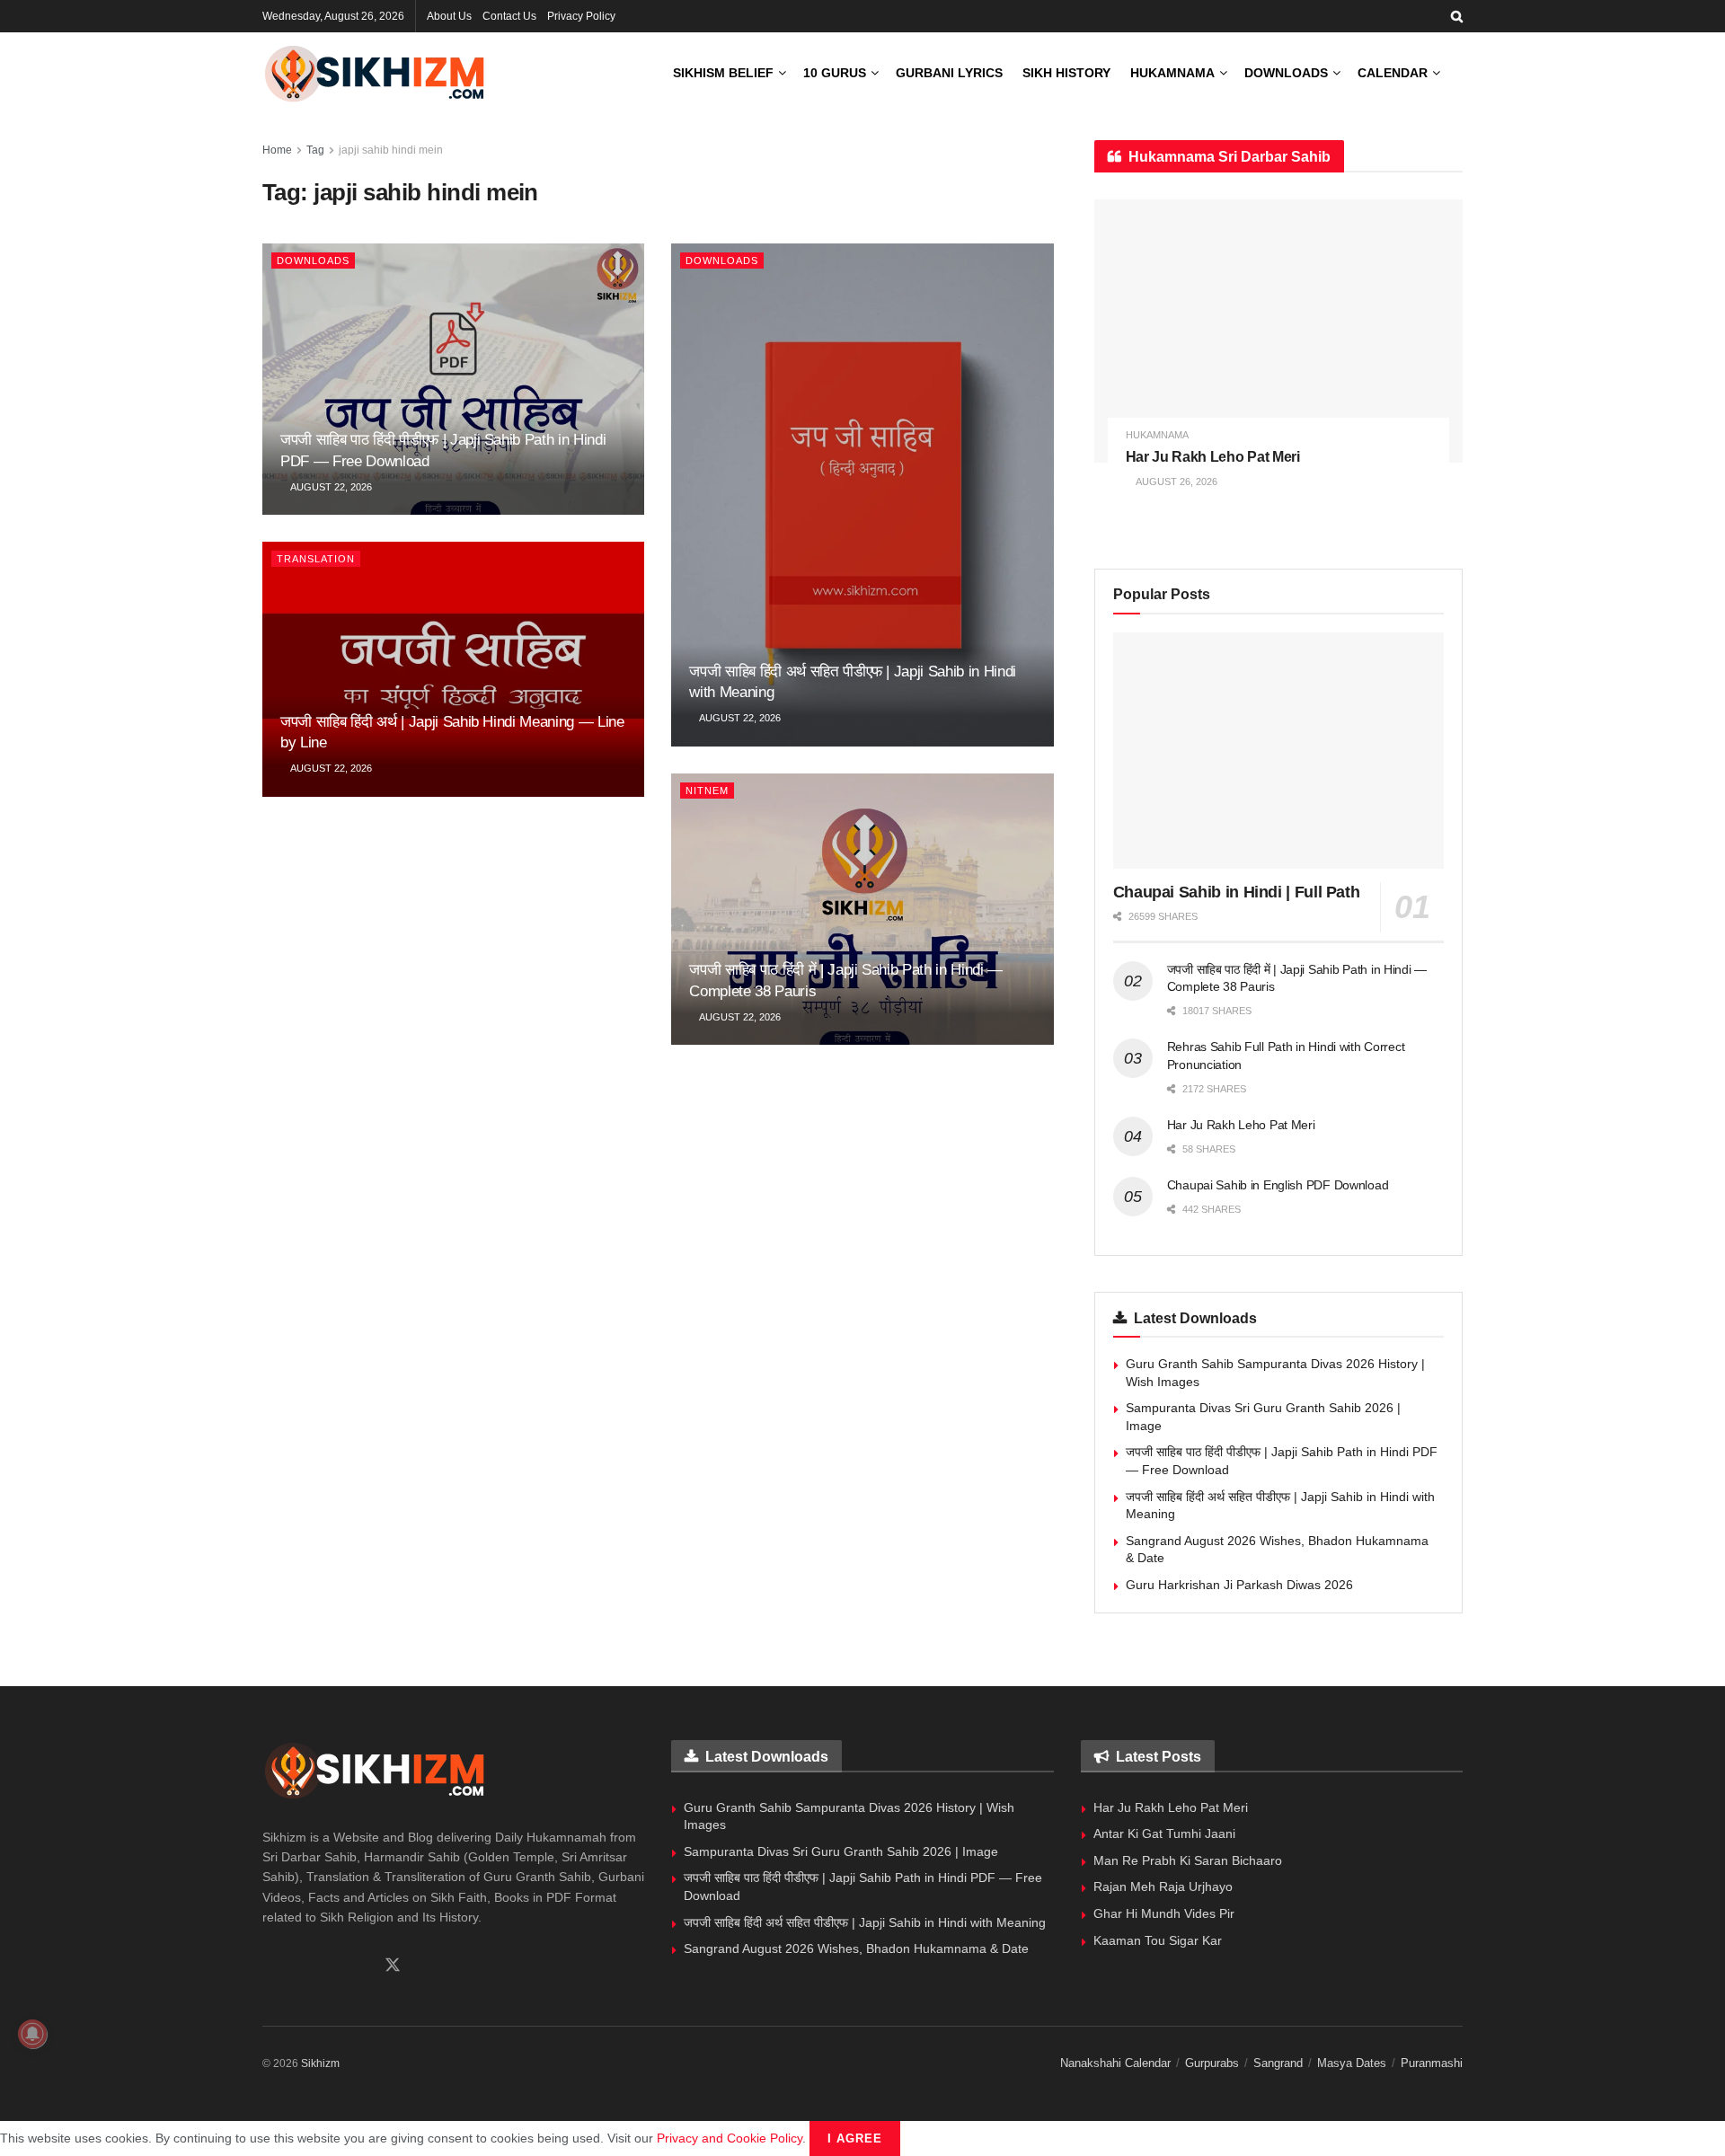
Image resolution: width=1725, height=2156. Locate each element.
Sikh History (1066, 73)
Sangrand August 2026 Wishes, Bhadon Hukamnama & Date (856, 1948)
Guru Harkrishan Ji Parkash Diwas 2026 (1239, 1585)
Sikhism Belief (723, 73)
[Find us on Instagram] (330, 1966)
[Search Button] (1457, 16)
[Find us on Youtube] (360, 1966)
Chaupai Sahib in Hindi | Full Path (1237, 892)
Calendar (1393, 73)
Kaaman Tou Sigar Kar (1158, 1940)
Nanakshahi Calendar (1115, 2063)
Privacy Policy (581, 16)
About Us (449, 16)
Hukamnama (1172, 73)
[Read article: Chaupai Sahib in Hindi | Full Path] (1278, 751)
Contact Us (509, 16)
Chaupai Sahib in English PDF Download (1278, 1185)
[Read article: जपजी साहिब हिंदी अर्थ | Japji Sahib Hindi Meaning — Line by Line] (453, 669)
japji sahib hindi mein (391, 150)
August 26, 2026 (1176, 482)
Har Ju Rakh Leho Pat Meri (1213, 457)
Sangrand (1278, 2063)
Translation (316, 559)
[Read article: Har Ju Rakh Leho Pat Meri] (1278, 331)
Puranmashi (1432, 2063)
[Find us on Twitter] (393, 1966)
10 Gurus (835, 73)
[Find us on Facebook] (269, 1966)
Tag (315, 150)
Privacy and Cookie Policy (730, 2138)
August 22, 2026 (330, 487)
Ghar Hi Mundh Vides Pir (1164, 1913)
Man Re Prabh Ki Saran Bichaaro (1188, 1860)
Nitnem (707, 791)
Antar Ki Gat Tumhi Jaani (1164, 1833)
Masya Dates (1352, 2063)
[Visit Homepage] (375, 73)
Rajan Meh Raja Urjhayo (1163, 1886)
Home (277, 150)
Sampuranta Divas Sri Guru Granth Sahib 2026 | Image (841, 1851)
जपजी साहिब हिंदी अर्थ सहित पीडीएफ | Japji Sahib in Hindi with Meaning (865, 1922)
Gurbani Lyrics (949, 73)
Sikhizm (320, 2063)
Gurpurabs (1212, 2063)
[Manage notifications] (32, 2034)
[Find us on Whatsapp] (299, 1966)
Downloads (1286, 73)
